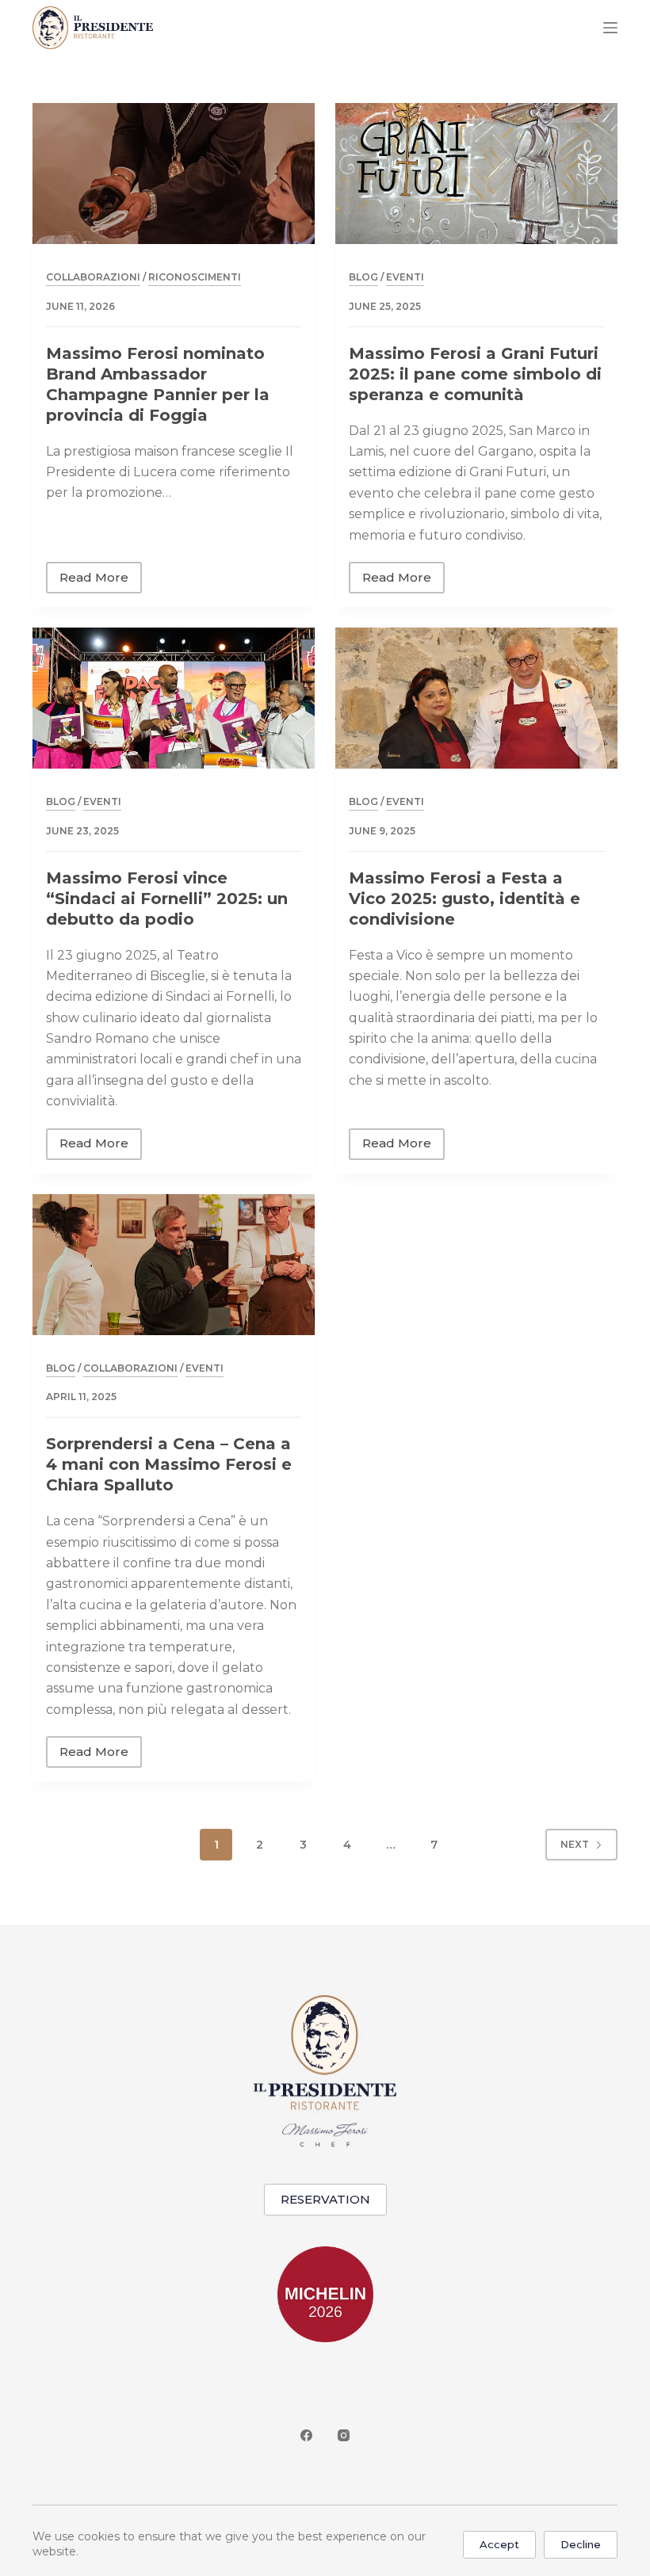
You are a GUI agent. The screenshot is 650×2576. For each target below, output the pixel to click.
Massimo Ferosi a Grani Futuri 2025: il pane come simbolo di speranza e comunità (475, 374)
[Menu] (610, 28)
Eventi (405, 277)
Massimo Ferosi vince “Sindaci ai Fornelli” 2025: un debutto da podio (167, 899)
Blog (363, 277)
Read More (101, 582)
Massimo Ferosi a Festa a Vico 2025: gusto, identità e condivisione (465, 899)
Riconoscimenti (195, 277)
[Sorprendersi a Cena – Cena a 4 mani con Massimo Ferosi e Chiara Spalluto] (174, 1265)
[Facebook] (306, 2435)
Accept (499, 2544)
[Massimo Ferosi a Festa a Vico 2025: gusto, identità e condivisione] (476, 698)
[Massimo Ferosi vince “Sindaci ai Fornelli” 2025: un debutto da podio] (174, 698)
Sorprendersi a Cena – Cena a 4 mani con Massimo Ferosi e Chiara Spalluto (169, 1464)
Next (575, 1844)
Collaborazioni (93, 277)
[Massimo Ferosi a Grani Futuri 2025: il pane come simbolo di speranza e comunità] (476, 174)
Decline (581, 2544)
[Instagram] (344, 2435)
